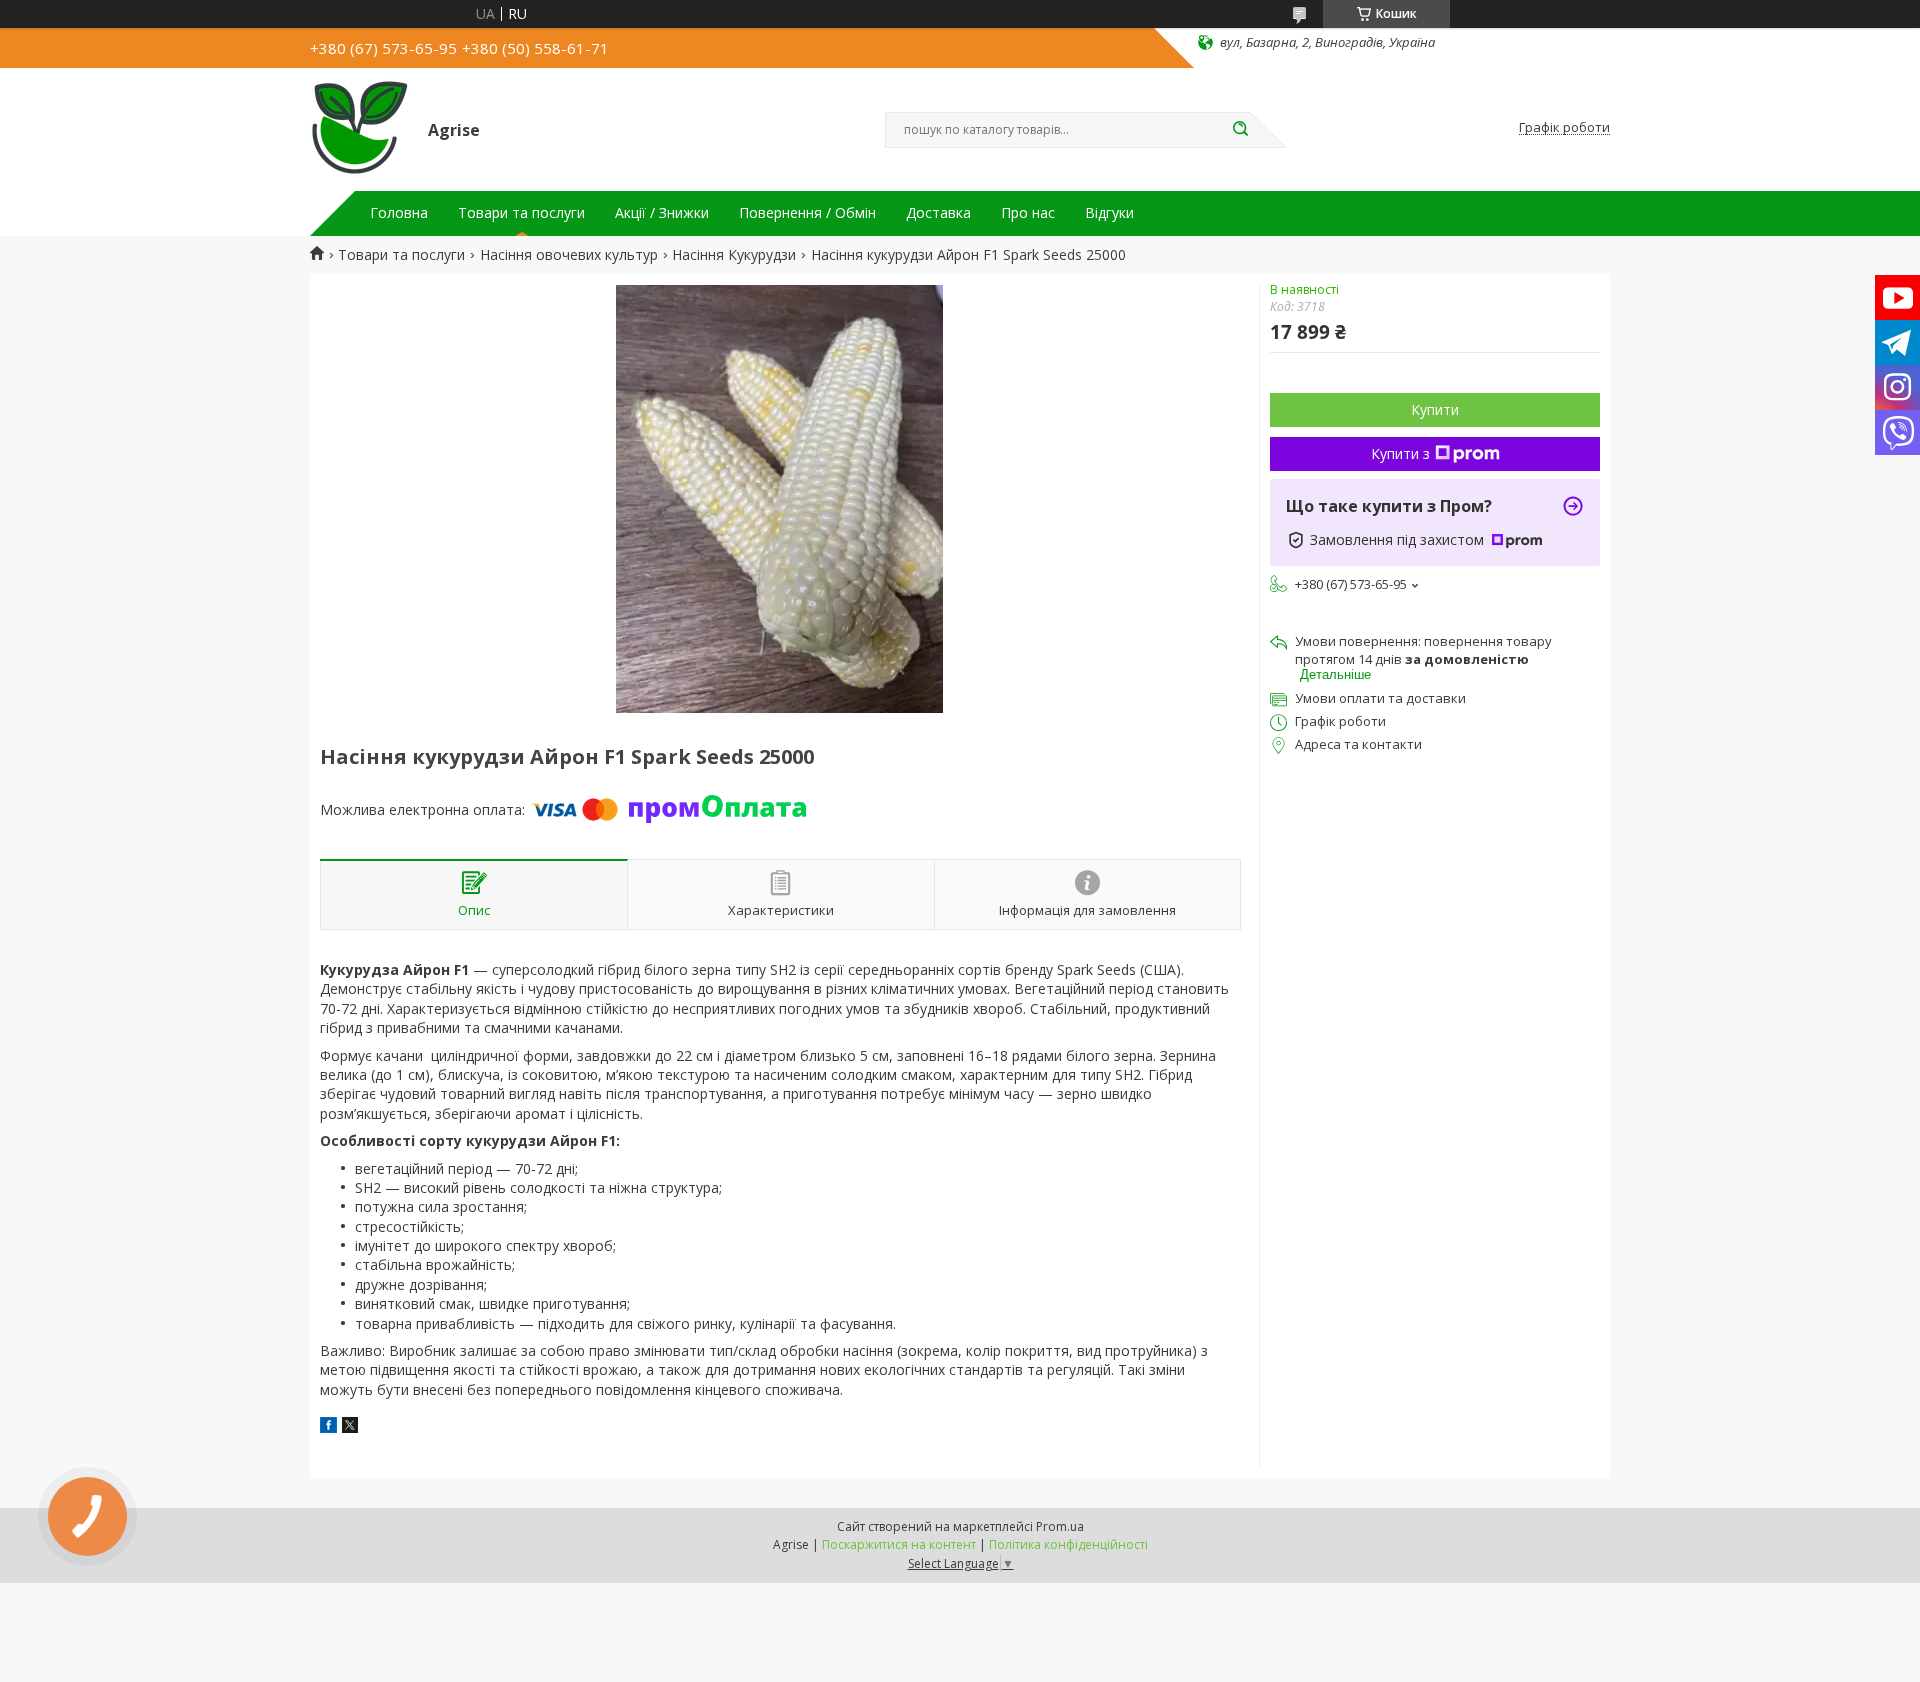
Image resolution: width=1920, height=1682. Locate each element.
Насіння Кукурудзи (734, 255)
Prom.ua (1060, 1526)
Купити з (1400, 453)
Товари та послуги (521, 213)
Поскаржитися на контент (899, 1544)
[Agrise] (360, 128)
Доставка (938, 213)
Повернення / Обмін (807, 213)
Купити (1435, 409)
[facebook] (328, 1427)
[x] (350, 1427)
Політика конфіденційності (1068, 1544)
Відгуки (1109, 213)
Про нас (1028, 213)
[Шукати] (1240, 130)
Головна (399, 213)
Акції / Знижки (662, 213)
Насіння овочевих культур (569, 255)
